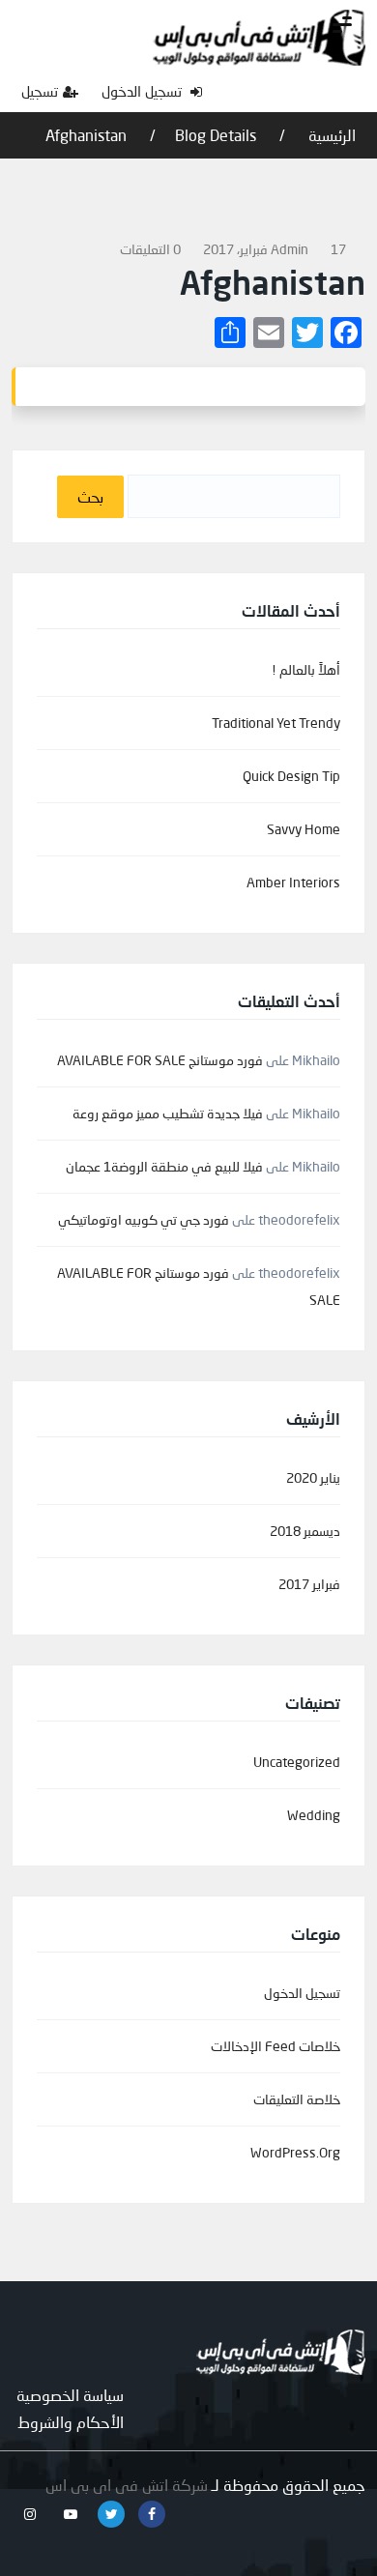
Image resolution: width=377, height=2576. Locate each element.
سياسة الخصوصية (70, 2395)
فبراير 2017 (309, 1584)
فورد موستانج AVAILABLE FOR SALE (160, 1060)
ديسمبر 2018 (305, 1531)
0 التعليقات (150, 249)
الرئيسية (330, 135)
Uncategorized (297, 1762)
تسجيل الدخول (144, 91)
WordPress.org (295, 2152)
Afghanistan (86, 135)
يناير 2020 (313, 1477)
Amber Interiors (293, 882)
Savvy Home (304, 829)
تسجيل (40, 91)
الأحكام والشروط (71, 2422)
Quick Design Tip (291, 776)
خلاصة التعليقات (297, 2099)
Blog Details (216, 135)
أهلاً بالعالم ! (306, 669)
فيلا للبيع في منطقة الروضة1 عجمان (164, 1166)
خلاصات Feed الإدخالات (275, 2046)
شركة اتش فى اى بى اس (127, 2485)
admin (290, 249)
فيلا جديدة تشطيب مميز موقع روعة (168, 1113)
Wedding (314, 1815)
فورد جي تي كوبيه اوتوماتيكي (144, 1219)
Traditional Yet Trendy (276, 723)
